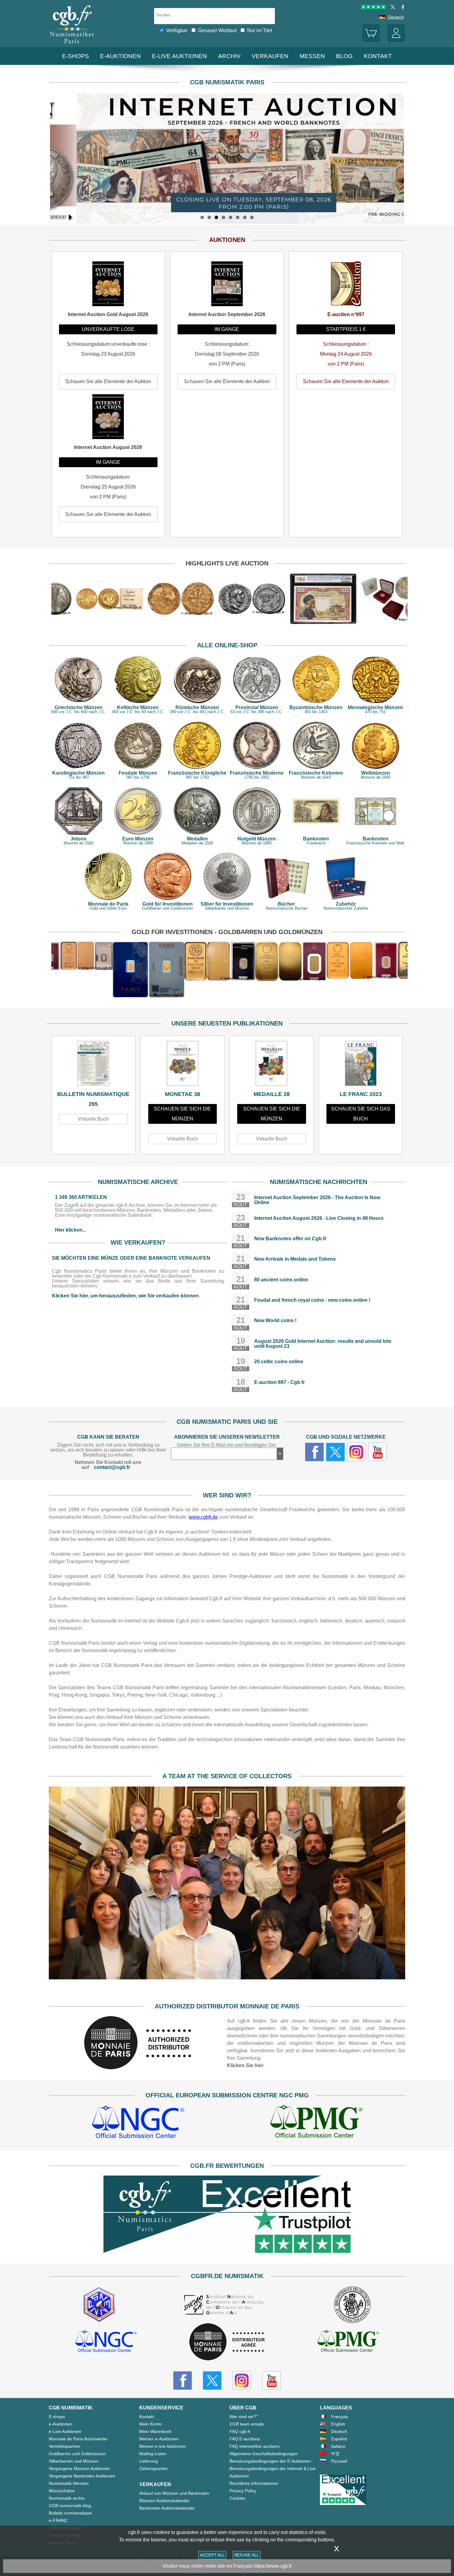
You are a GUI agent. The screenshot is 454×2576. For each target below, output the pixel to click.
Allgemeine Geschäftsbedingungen (264, 2454)
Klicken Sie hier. (246, 2065)
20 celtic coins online (279, 1362)
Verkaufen (270, 56)
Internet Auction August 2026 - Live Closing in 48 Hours (319, 1218)
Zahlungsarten (153, 2468)
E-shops (76, 56)
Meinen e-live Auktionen (163, 2446)
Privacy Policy (243, 2491)
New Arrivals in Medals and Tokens (295, 1259)
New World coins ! (275, 1320)
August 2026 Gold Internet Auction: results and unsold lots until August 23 (323, 1344)
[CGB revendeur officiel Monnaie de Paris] (227, 2342)
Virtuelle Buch (93, 1119)
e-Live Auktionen (179, 56)
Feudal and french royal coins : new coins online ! (312, 1300)
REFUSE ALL (247, 2555)
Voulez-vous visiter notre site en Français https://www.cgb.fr (227, 2566)
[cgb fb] (401, 8)
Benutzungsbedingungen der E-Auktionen (270, 2461)
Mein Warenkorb (155, 2431)
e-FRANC (58, 2520)
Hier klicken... (71, 1230)
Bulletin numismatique (70, 2513)
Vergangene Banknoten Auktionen (82, 2476)
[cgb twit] (392, 8)
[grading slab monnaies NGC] (138, 2123)
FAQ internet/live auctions (254, 2446)
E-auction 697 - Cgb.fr (280, 1382)
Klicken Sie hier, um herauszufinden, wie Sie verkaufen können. (126, 1296)
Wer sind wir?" (244, 2417)
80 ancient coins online (281, 1280)
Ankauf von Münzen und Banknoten (174, 2493)
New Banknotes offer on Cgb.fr (290, 1239)
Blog (344, 56)
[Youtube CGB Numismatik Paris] (271, 2380)
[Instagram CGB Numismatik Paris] (242, 2380)
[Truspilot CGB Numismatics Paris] (373, 8)
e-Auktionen (120, 56)
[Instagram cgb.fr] (356, 1452)
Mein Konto (150, 2424)
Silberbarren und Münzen (74, 2461)
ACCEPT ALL (212, 2555)
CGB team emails (247, 2424)
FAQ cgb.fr (240, 2431)
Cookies (237, 2498)
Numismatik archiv (67, 2498)
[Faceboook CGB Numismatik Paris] (183, 2380)
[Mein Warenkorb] (371, 40)
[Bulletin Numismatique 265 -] (93, 1065)
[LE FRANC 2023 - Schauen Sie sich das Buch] (361, 1065)
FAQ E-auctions (245, 2439)
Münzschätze (62, 2491)
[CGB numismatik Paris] (72, 45)
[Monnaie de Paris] (138, 2068)
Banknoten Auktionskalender (167, 2508)
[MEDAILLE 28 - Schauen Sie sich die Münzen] (272, 1065)
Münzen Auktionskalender (164, 2501)
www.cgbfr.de (203, 1517)
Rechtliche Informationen (254, 2483)
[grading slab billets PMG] (316, 2123)
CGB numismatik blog (70, 2506)
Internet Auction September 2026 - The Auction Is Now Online (317, 1200)
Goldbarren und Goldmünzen (77, 2454)
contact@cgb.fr (112, 1467)
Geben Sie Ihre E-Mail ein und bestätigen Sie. (227, 1445)
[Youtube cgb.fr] (377, 1452)
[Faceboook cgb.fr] (314, 1452)
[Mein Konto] (396, 40)
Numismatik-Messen (69, 2483)
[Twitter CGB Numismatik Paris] (212, 2380)
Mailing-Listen (153, 2454)
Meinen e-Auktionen (159, 2439)
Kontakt (147, 2417)
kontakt (378, 56)
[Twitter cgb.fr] (335, 1452)
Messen (312, 56)
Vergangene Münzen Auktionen (79, 2468)
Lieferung (149, 2461)
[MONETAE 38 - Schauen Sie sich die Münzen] (183, 1065)
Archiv (229, 56)
